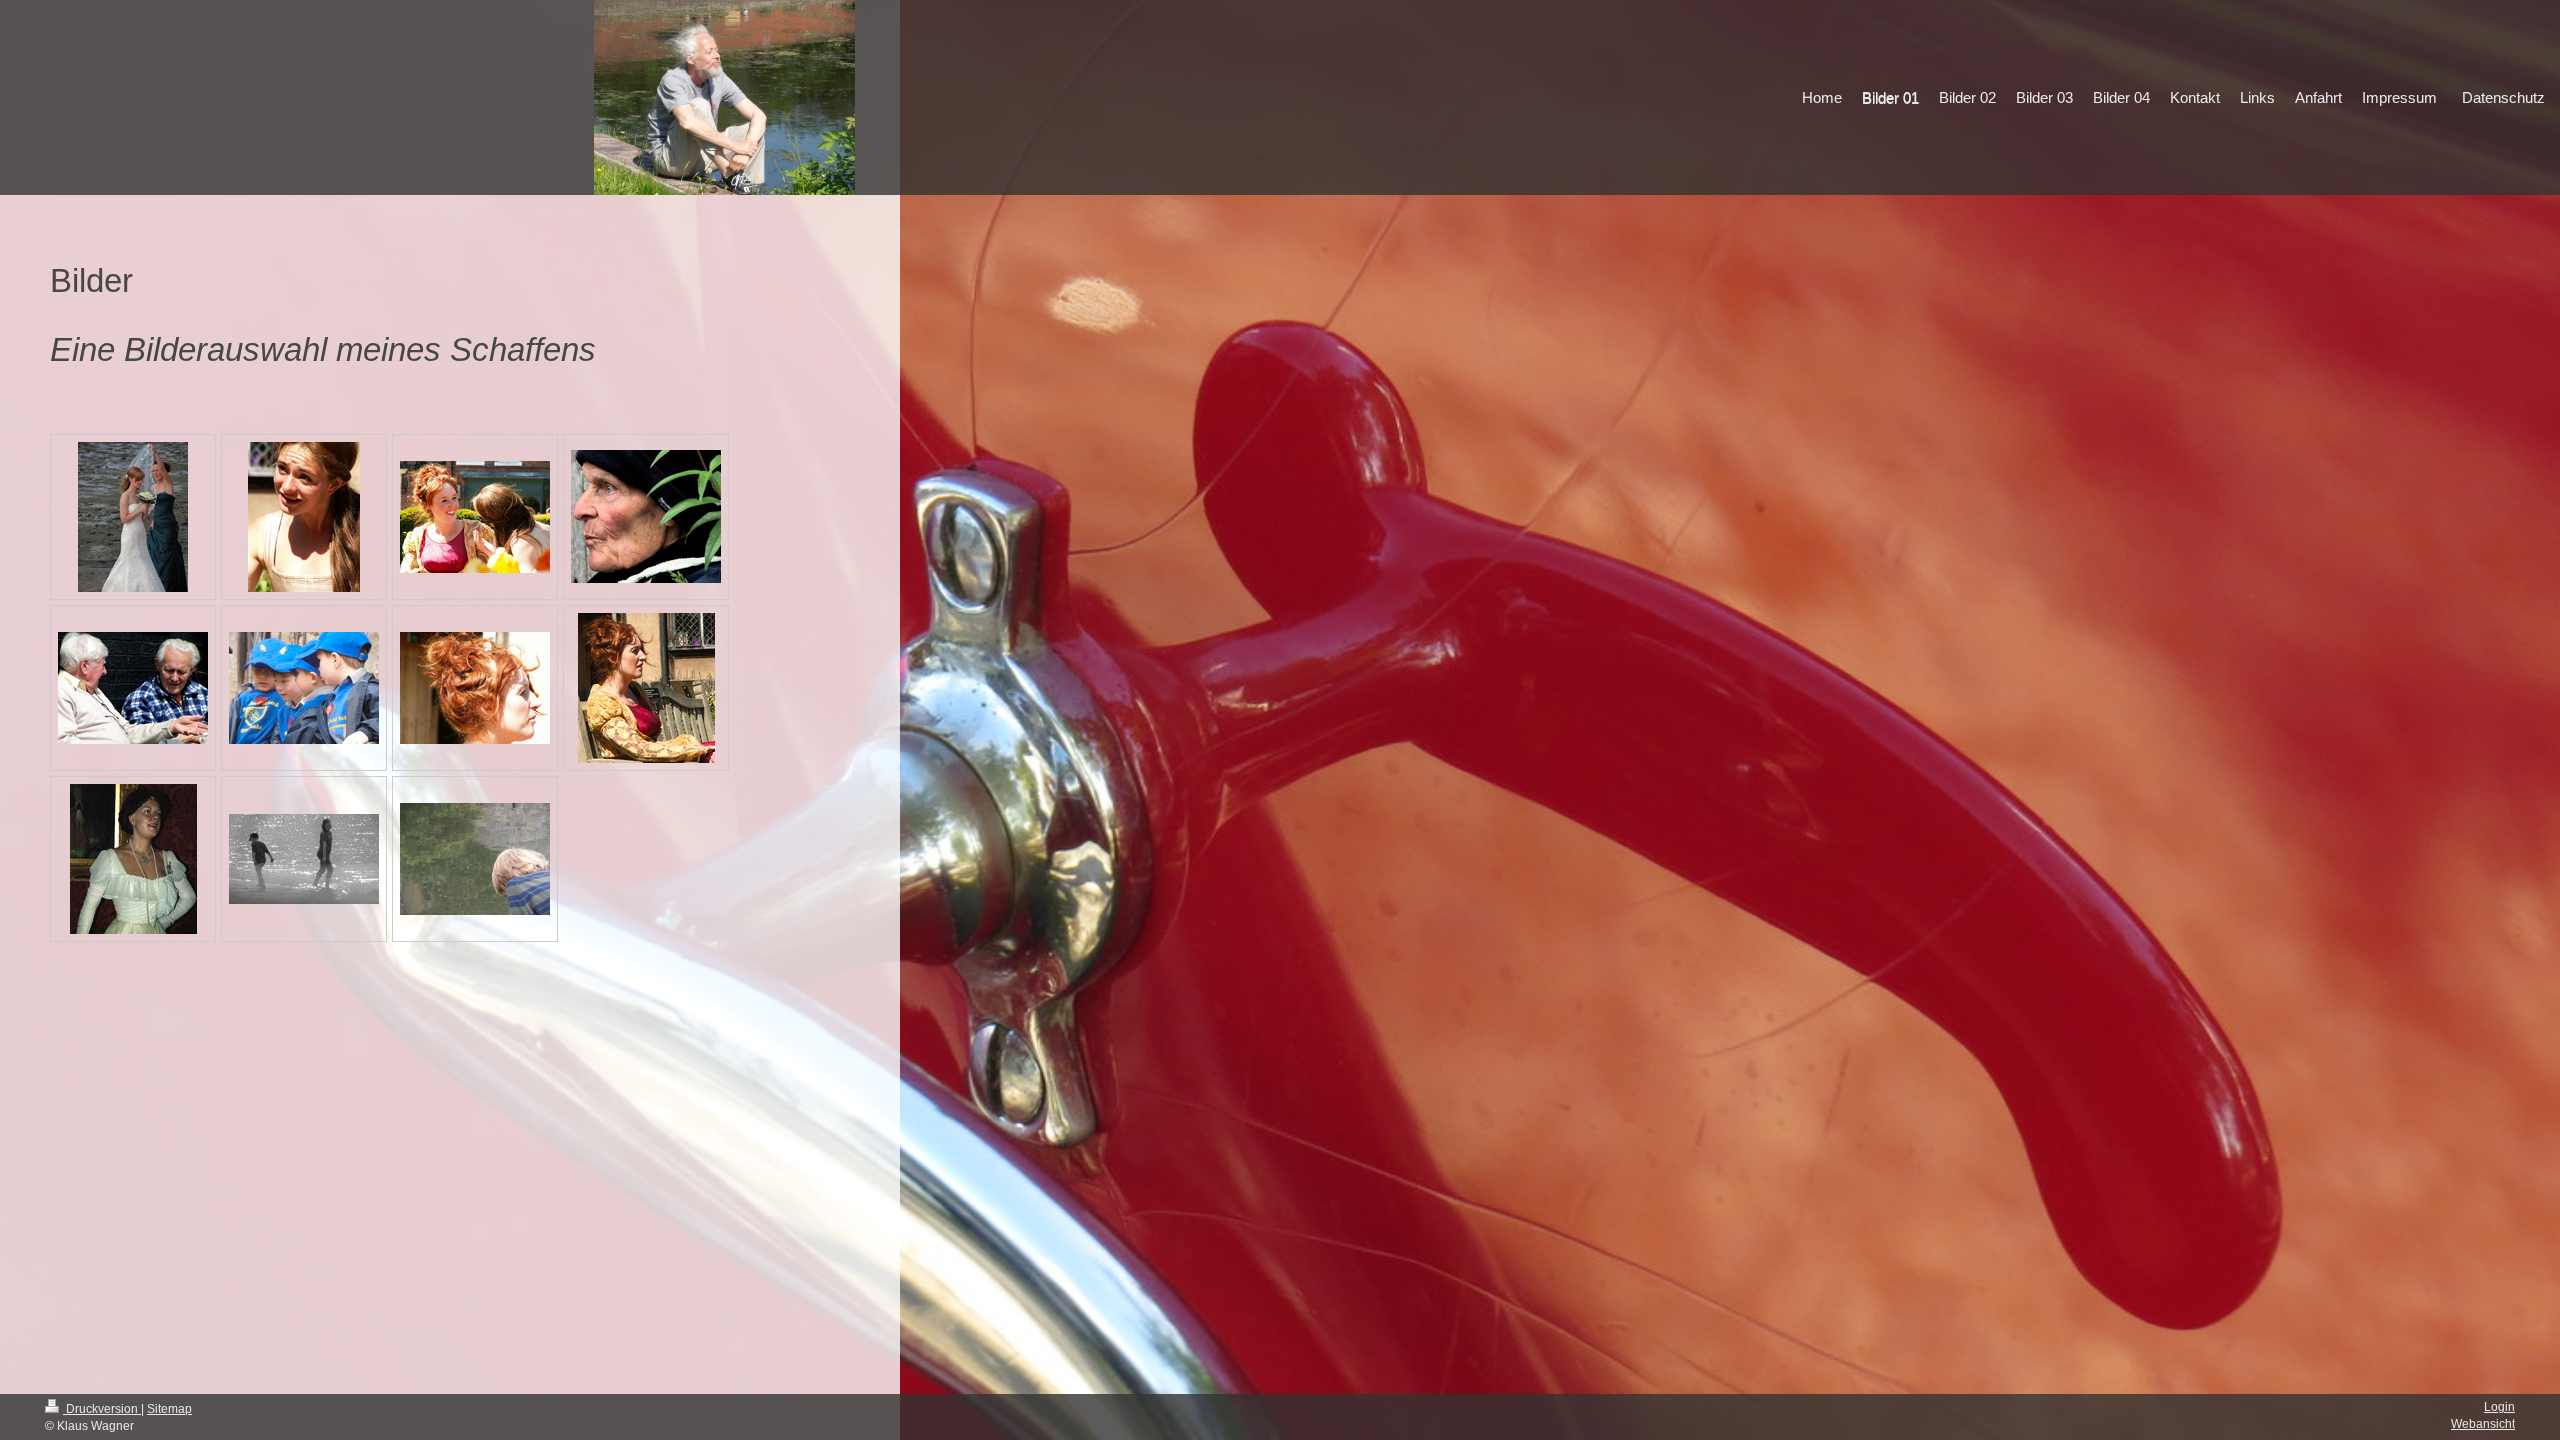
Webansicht (2483, 1424)
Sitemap (169, 1409)
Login (2499, 1407)
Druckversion (102, 1409)
